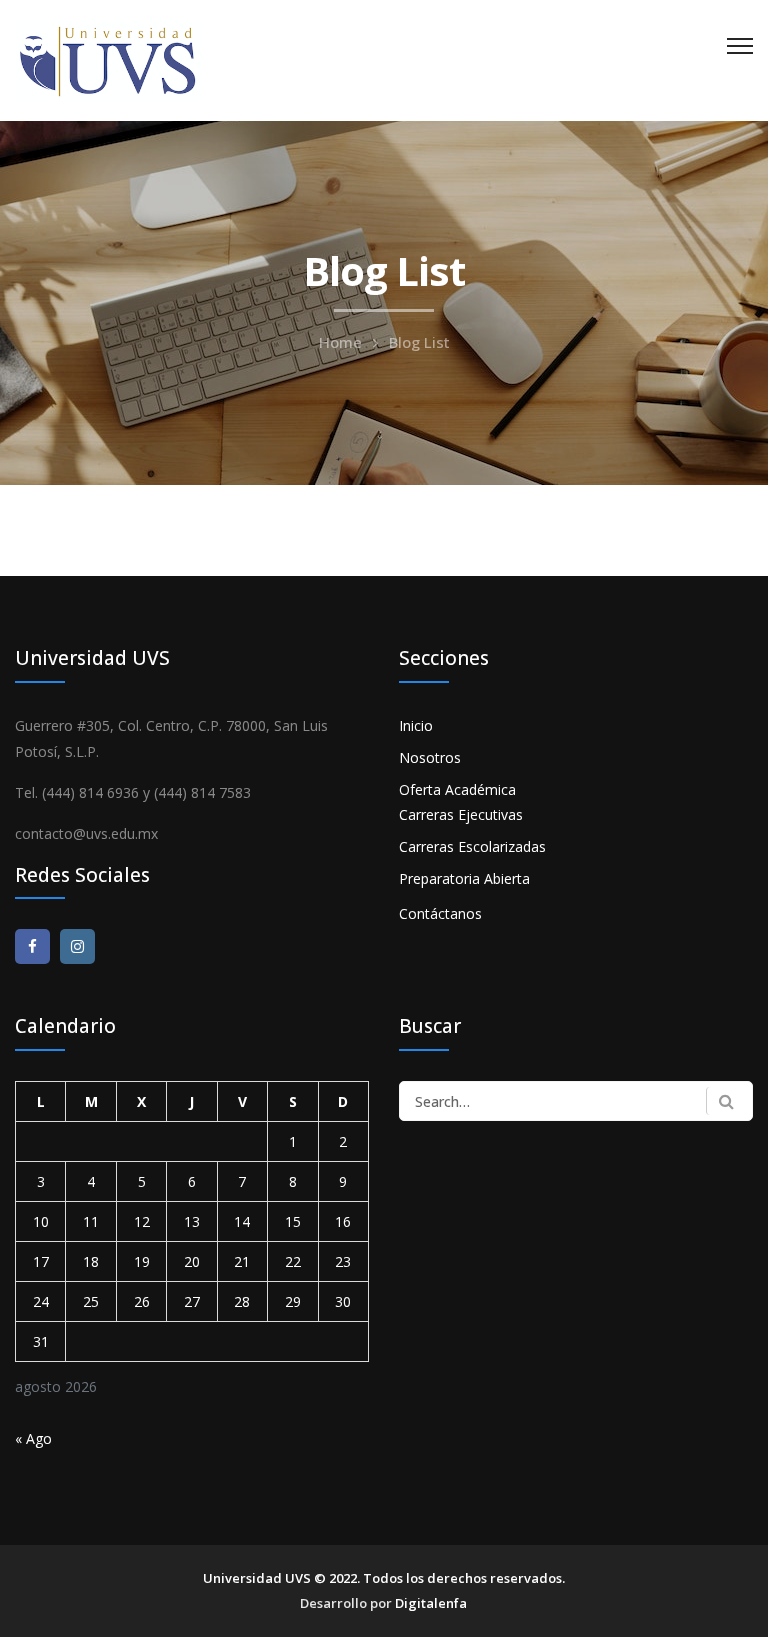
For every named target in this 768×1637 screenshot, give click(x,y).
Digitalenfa (431, 1603)
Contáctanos (440, 913)
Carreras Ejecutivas (461, 814)
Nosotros (430, 757)
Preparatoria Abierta (464, 878)
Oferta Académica (457, 789)
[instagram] (77, 946)
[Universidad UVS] (108, 58)
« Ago (33, 1438)
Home (340, 342)
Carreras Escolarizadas (472, 846)
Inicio (416, 725)
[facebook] (32, 946)
